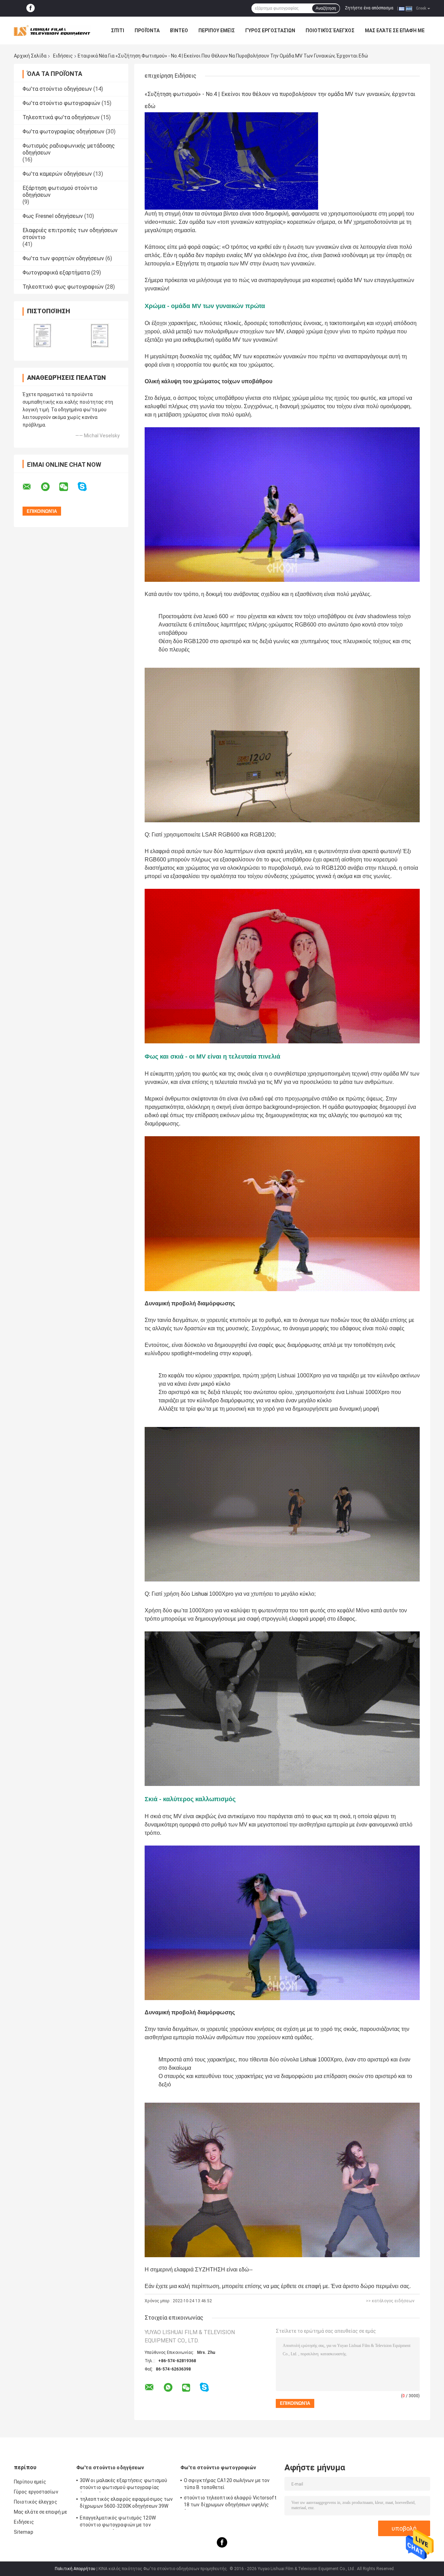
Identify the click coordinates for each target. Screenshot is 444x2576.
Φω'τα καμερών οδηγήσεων (57, 174)
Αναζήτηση (326, 8)
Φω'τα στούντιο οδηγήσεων (57, 89)
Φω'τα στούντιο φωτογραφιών (61, 103)
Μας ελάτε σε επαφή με (395, 30)
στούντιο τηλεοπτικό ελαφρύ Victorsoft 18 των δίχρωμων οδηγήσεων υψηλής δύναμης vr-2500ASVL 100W (230, 2502)
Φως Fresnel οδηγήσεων (53, 216)
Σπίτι (118, 30)
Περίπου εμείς (217, 30)
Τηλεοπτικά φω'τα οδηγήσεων (61, 117)
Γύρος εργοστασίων (270, 30)
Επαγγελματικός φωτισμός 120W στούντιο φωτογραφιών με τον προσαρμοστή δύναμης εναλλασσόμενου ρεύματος (125, 2522)
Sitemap (24, 2532)
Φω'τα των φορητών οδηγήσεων (63, 258)
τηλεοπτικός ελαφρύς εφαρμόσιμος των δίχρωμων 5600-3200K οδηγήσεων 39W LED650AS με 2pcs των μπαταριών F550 (126, 2504)
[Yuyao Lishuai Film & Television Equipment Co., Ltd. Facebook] (31, 8)
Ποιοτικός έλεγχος (330, 30)
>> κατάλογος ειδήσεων (390, 2301)
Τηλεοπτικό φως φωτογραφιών (63, 287)
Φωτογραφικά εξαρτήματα (56, 273)
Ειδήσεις (63, 56)
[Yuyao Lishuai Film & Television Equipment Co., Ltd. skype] (87, 487)
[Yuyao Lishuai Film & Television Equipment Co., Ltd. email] (31, 487)
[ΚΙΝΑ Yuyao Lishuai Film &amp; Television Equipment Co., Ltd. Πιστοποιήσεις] (42, 336)
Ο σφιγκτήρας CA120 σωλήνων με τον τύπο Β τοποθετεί (227, 2484)
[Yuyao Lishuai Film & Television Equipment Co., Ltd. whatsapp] (50, 487)
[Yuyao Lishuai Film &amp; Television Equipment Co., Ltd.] (52, 30)
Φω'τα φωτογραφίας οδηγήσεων (63, 132)
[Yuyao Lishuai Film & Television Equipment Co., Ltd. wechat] (68, 487)
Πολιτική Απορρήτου (75, 2569)
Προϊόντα (147, 30)
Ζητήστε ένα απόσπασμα (369, 8)
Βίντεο (179, 30)
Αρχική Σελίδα (30, 56)
